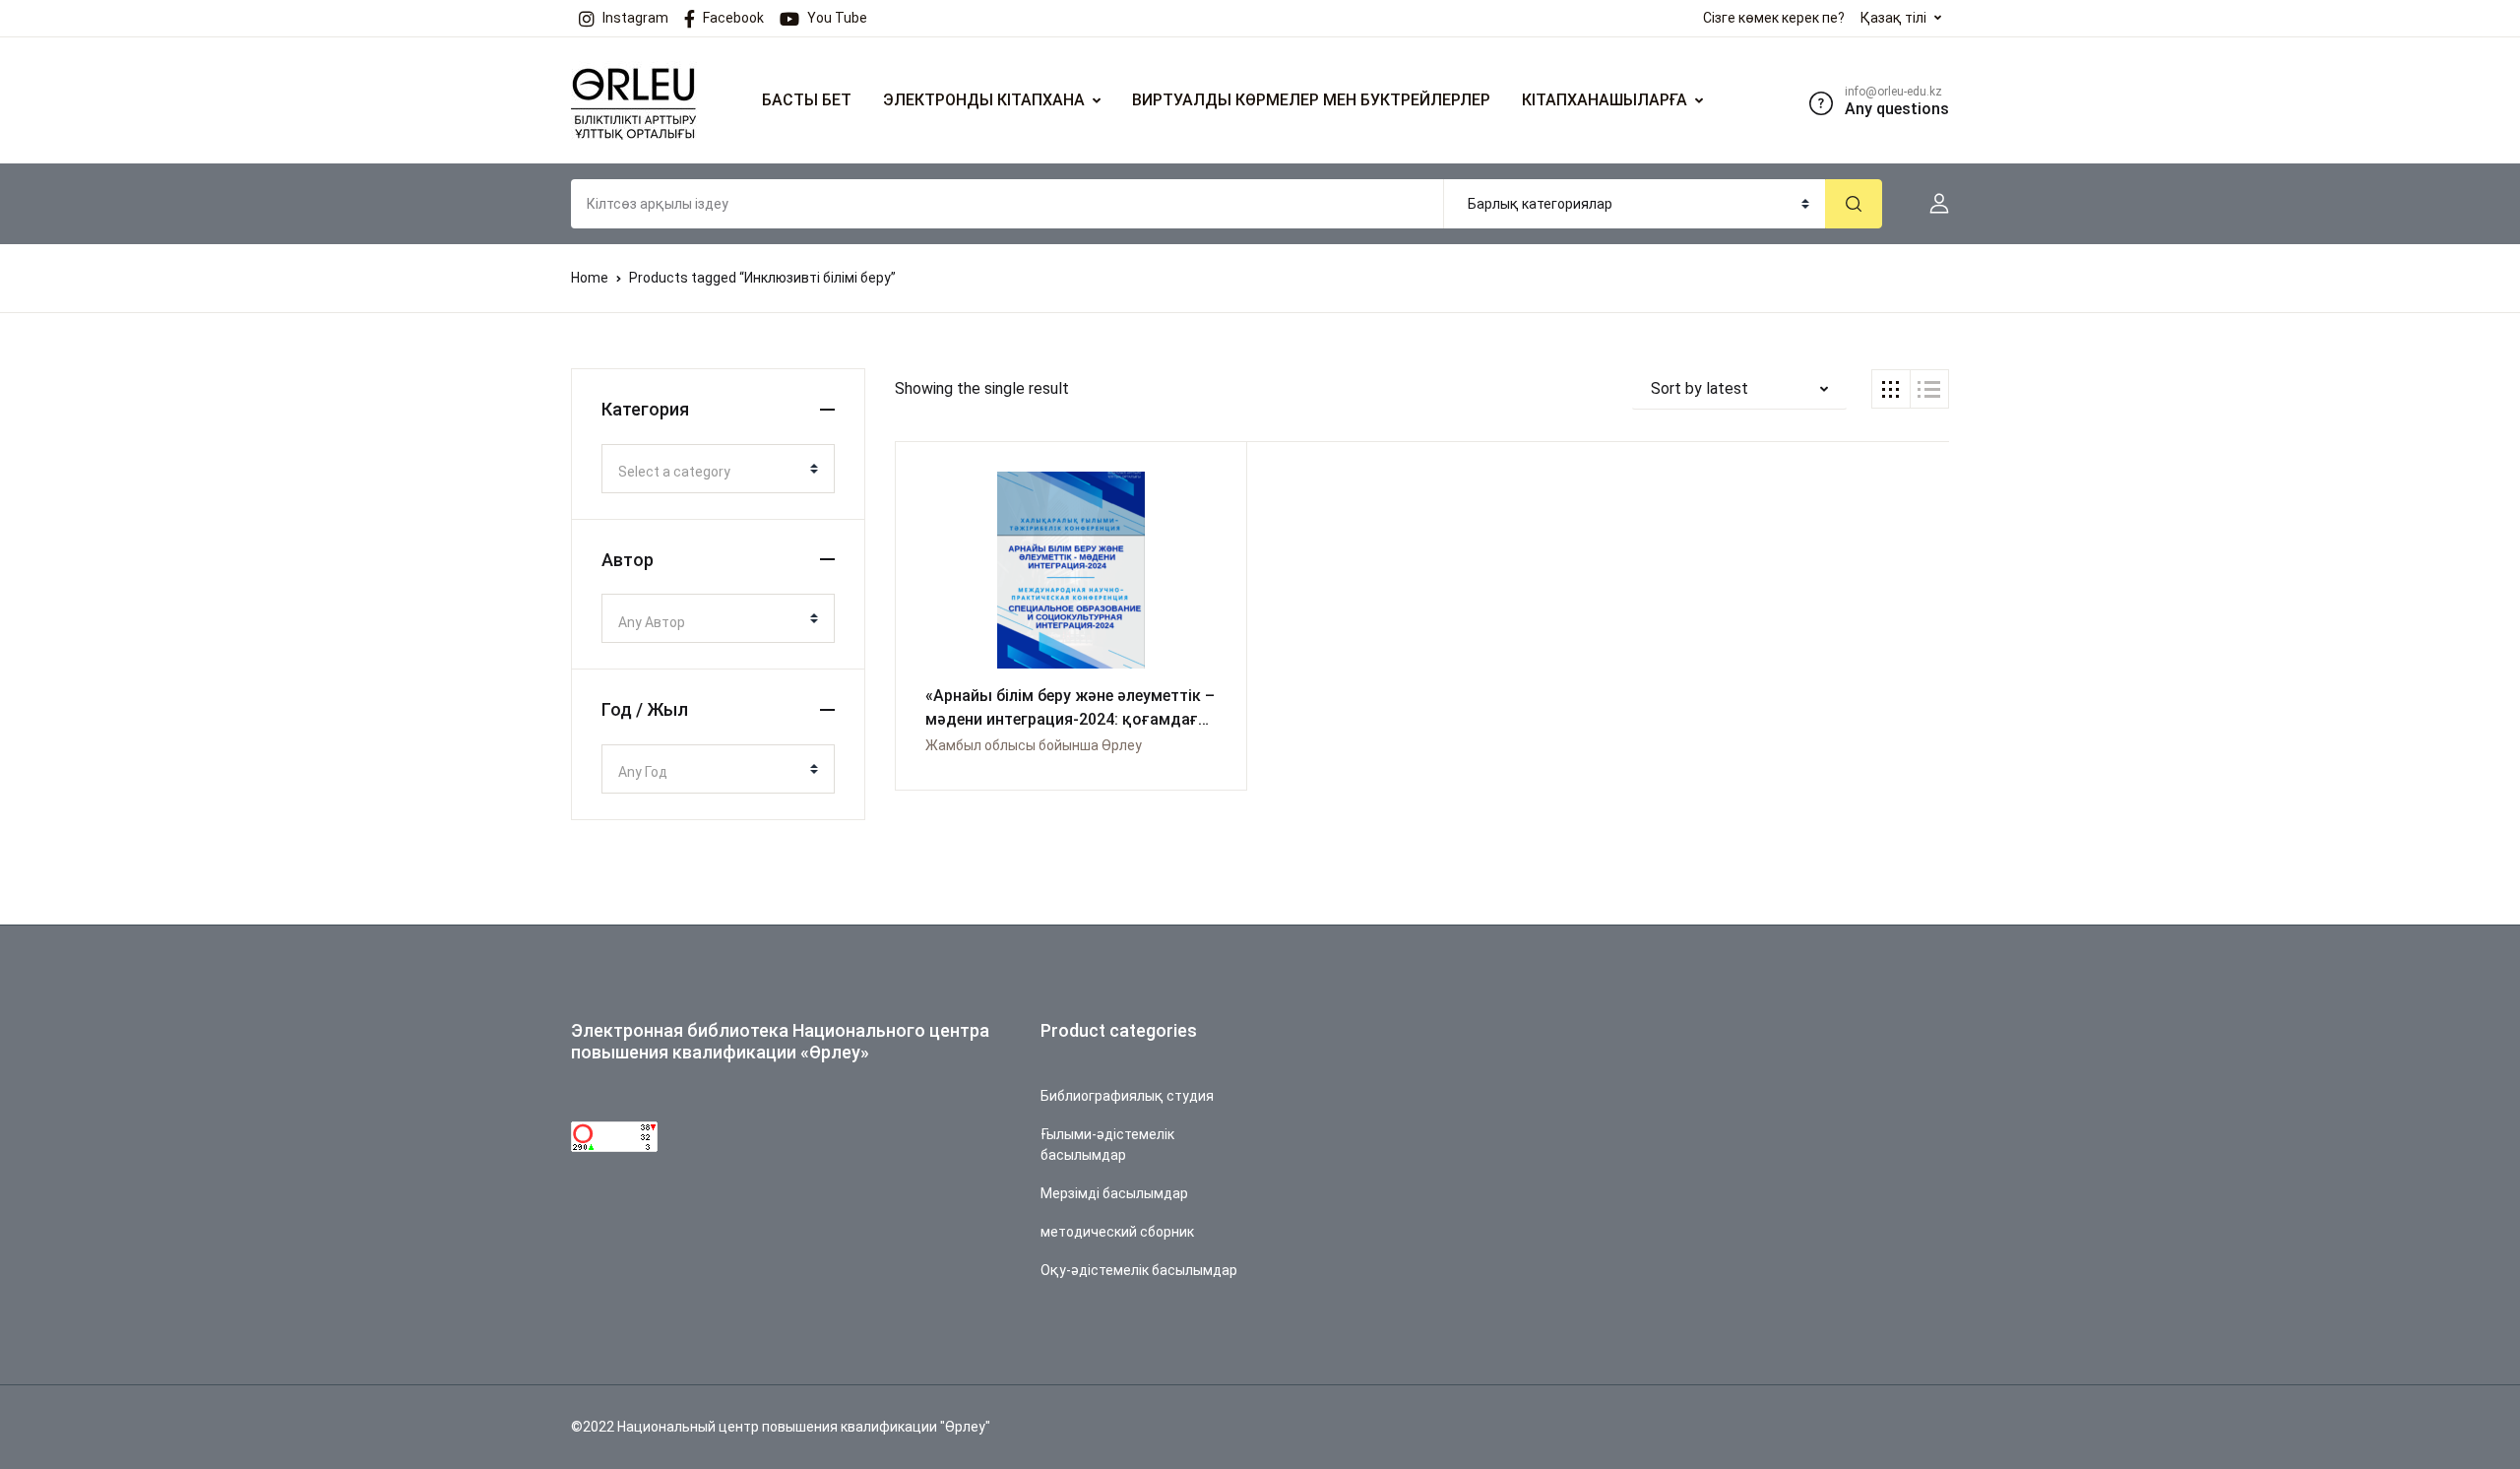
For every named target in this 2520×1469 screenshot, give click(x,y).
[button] (1931, 204)
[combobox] (718, 469)
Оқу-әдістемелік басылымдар (1139, 1270)
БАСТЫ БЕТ (807, 100)
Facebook (733, 18)
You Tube (837, 18)
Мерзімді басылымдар (1114, 1193)
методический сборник (1117, 1232)
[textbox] (710, 472)
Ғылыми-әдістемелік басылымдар (1107, 1145)
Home (590, 278)
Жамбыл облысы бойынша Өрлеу (1034, 745)
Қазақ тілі (1893, 18)
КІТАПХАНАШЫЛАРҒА (1605, 100)
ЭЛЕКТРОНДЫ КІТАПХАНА (984, 100)
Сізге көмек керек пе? (1774, 18)
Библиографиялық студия (1127, 1096)
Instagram (635, 18)
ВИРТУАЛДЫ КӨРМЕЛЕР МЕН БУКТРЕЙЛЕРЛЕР (1311, 100)
